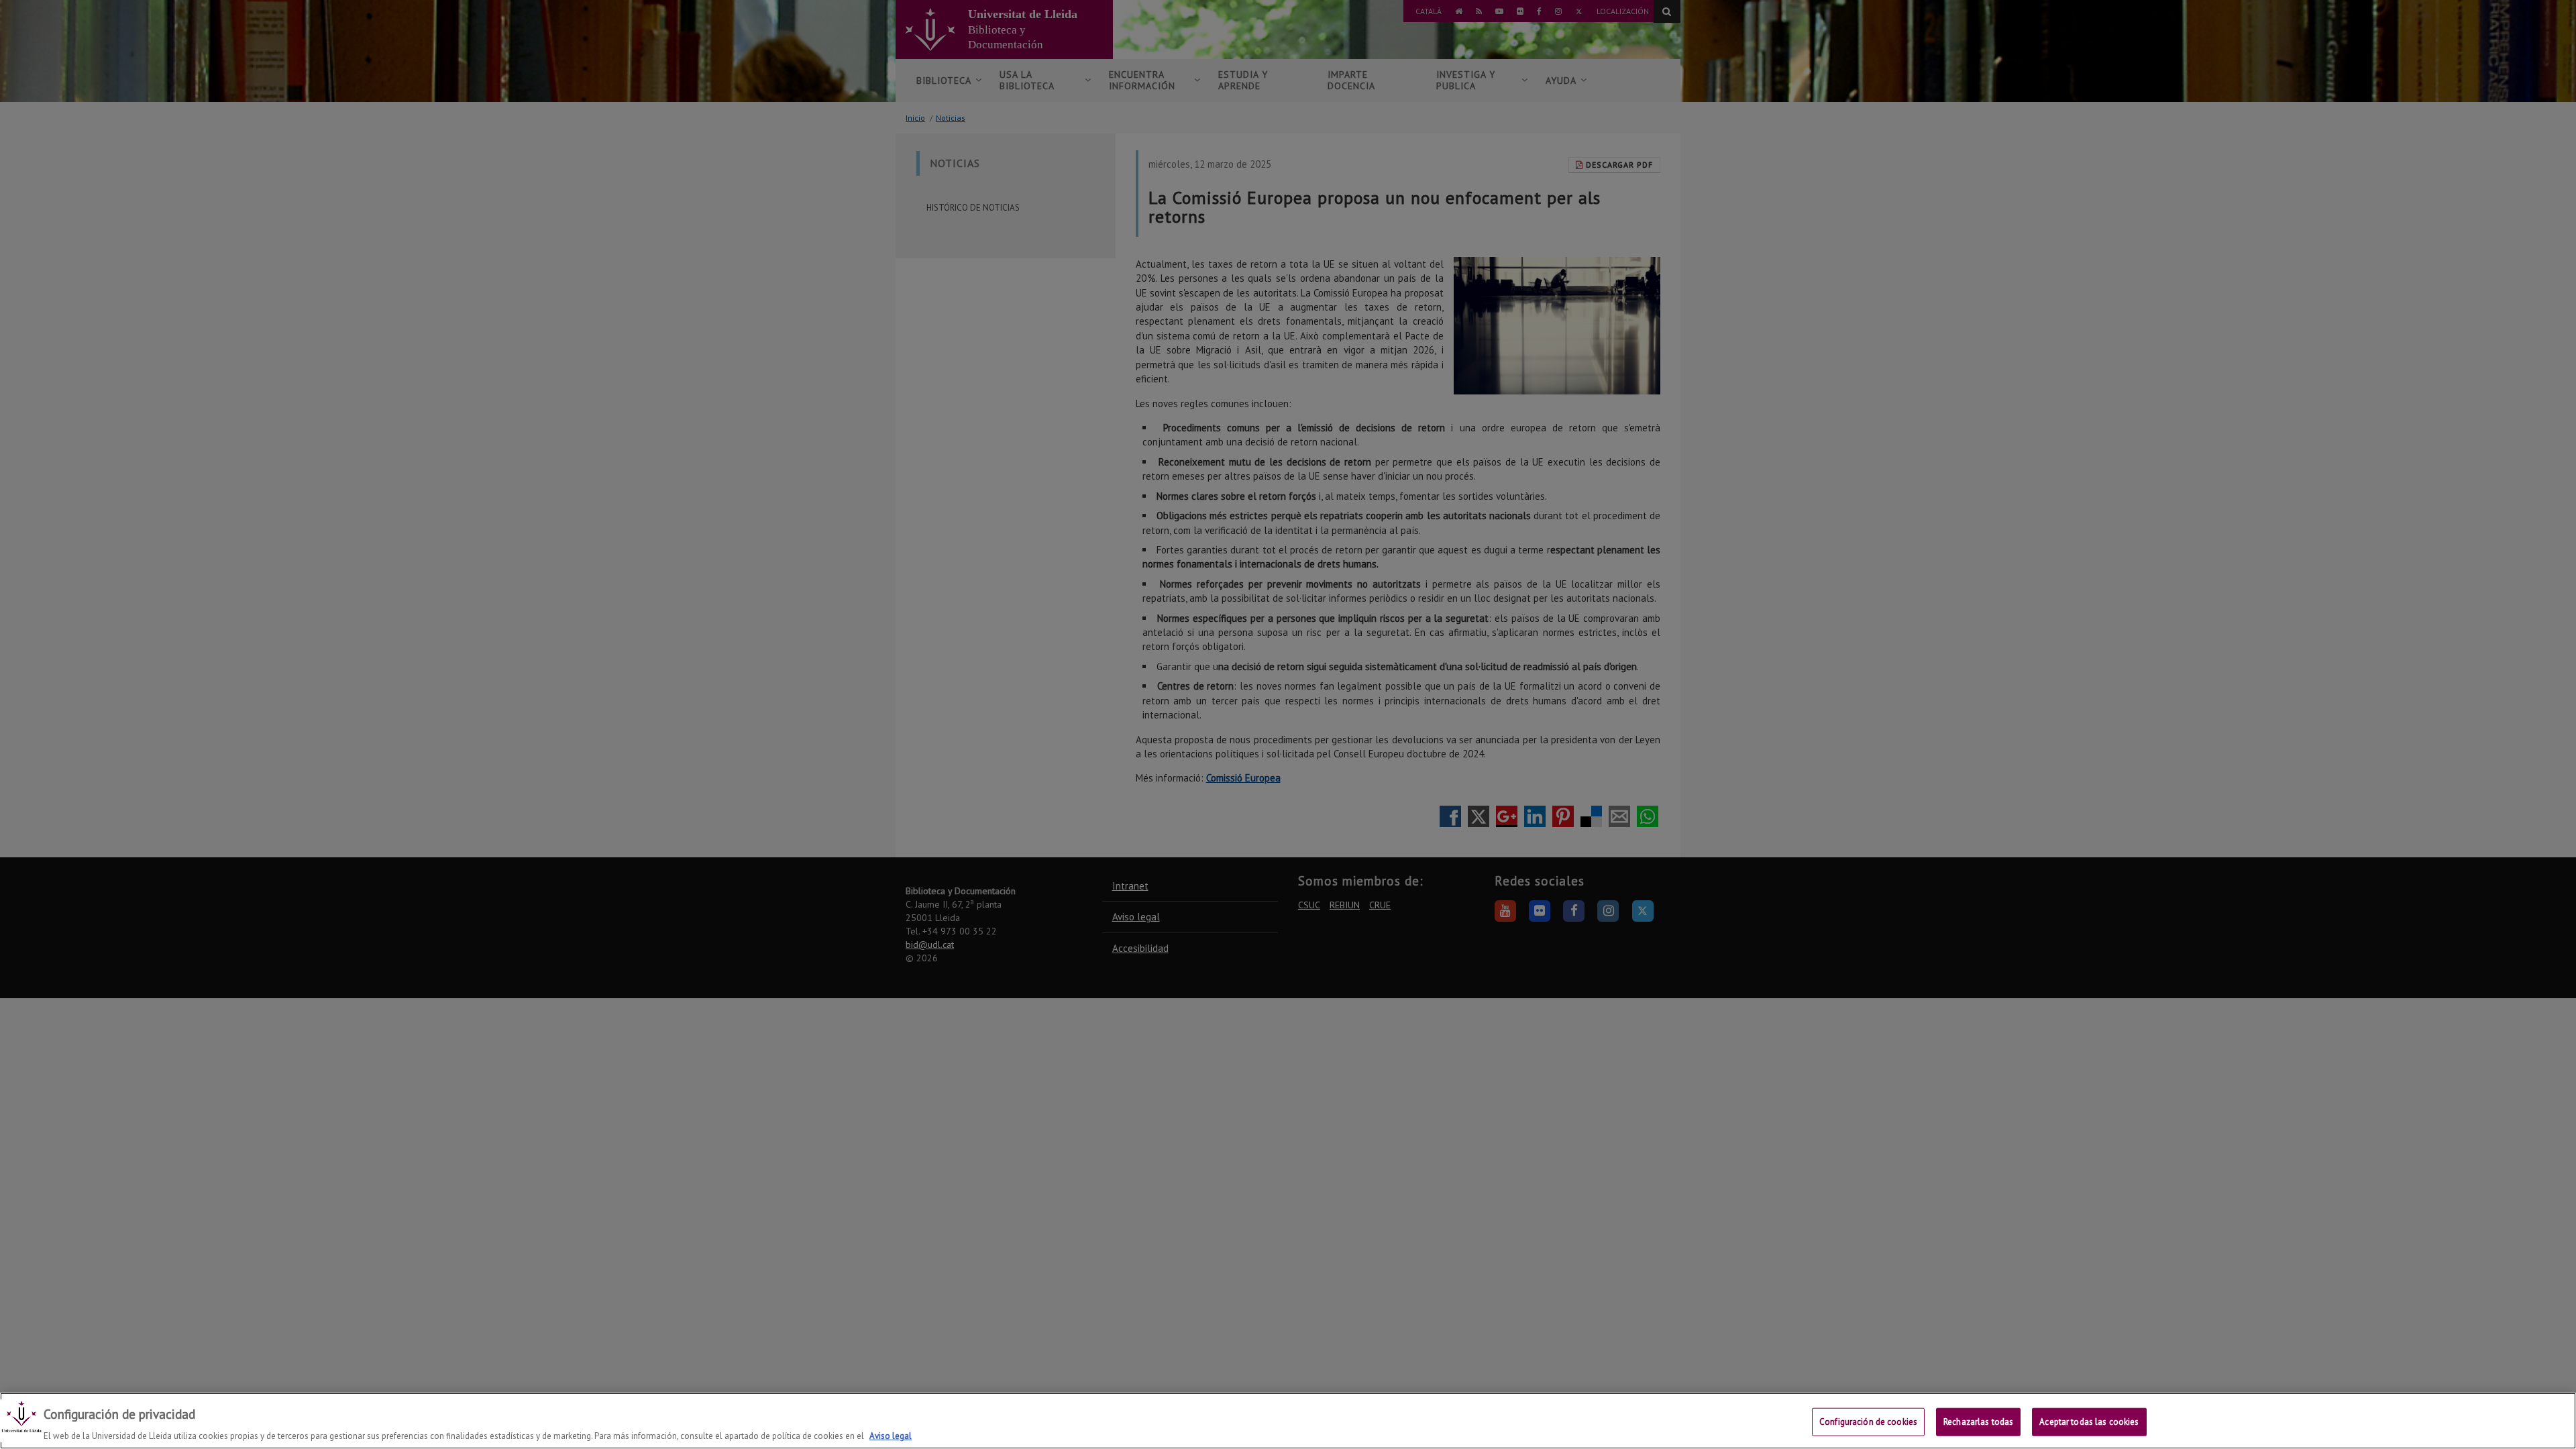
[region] (1288, 1421)
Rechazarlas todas (1978, 1421)
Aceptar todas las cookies (2089, 1421)
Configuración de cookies (1868, 1421)
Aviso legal (891, 1435)
